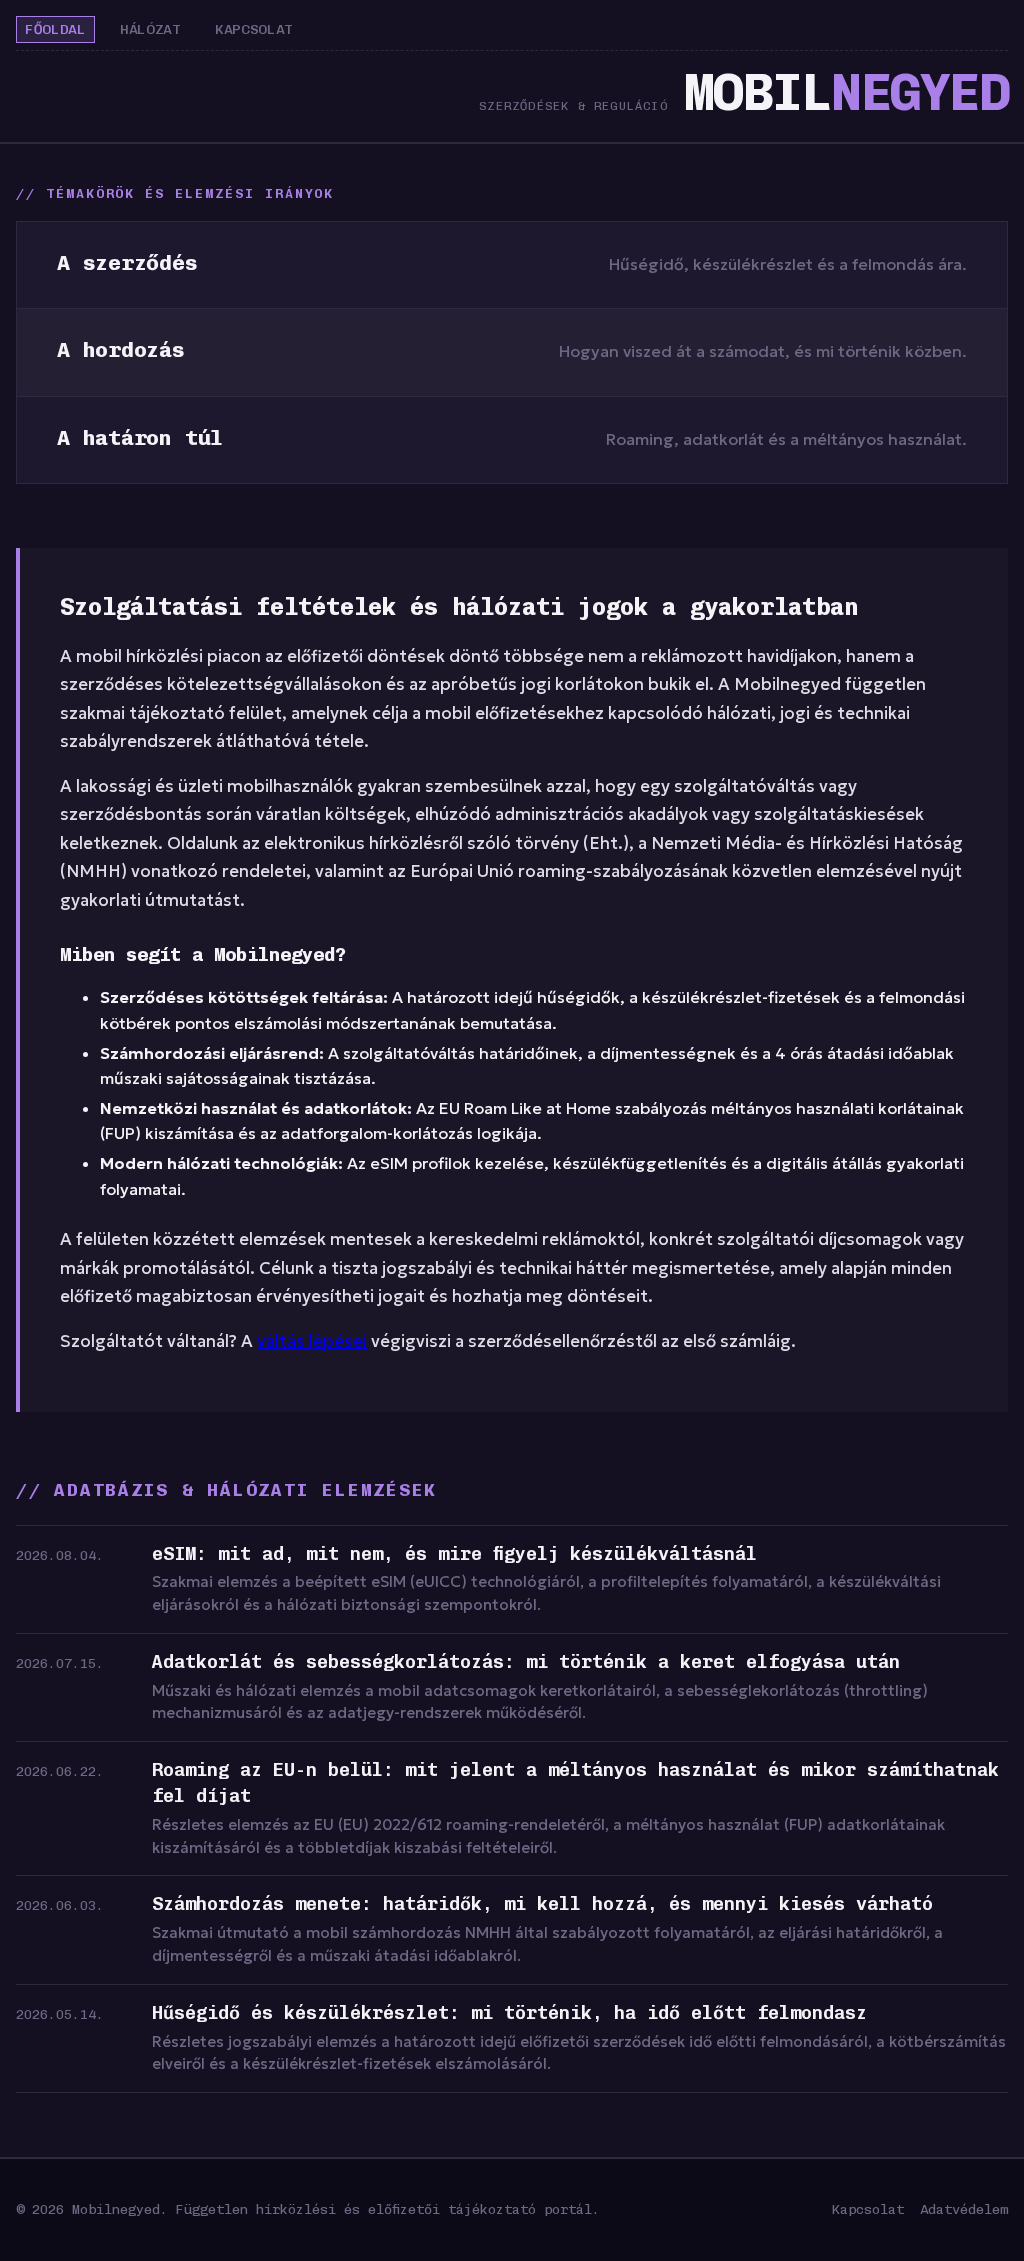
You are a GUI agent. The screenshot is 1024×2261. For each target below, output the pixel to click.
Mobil (846, 92)
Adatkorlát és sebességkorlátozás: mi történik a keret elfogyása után (526, 1662)
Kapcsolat (254, 29)
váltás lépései (312, 1341)
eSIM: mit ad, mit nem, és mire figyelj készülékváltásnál (454, 1554)
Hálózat (150, 29)
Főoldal (55, 29)
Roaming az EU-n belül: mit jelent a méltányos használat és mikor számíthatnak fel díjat (575, 1783)
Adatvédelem (964, 2209)
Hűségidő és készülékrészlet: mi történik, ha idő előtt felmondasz (509, 2013)
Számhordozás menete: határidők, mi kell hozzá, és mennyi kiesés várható (542, 1904)
